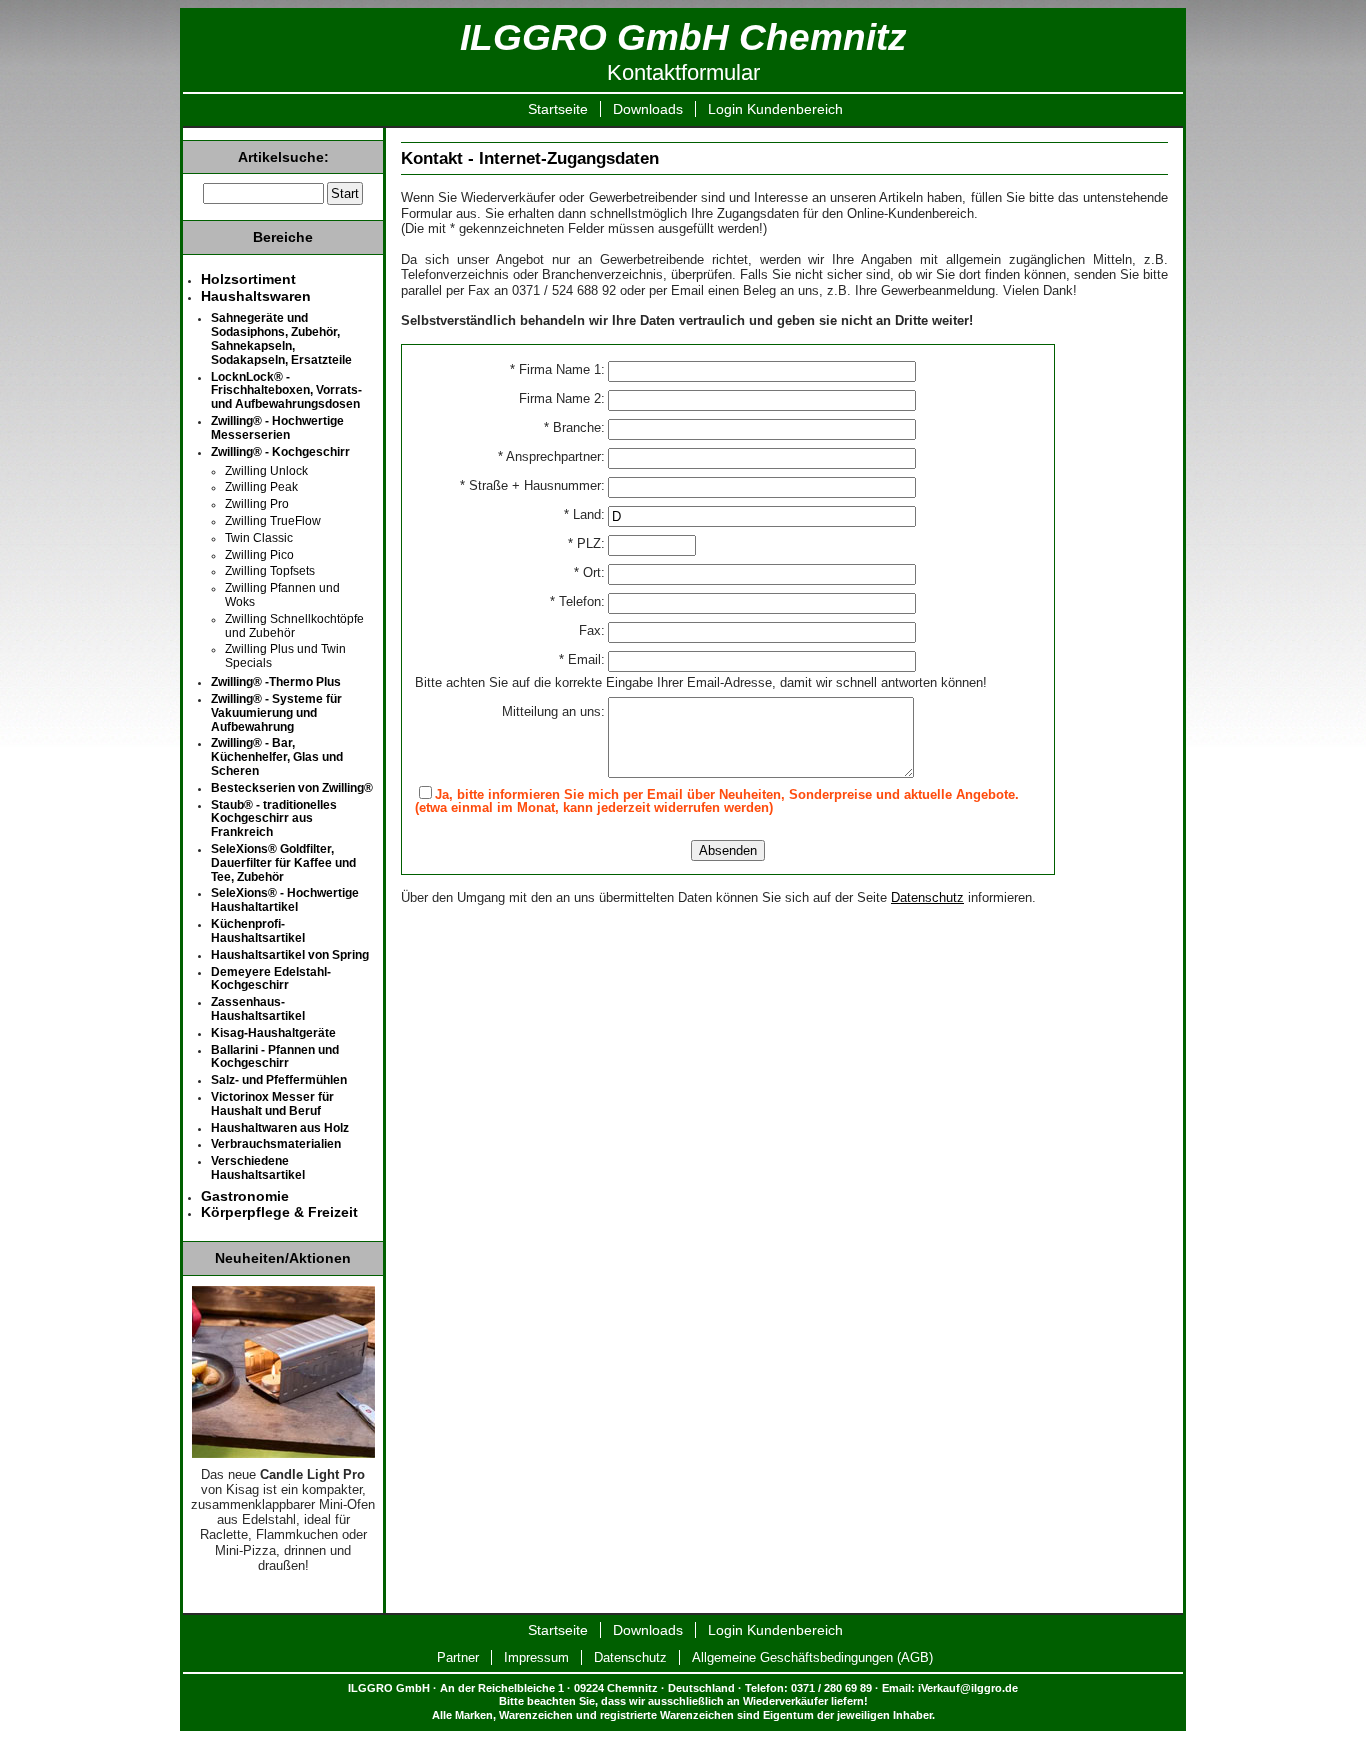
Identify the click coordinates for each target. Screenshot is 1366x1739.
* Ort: (589, 573)
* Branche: (574, 428)
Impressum (536, 1657)
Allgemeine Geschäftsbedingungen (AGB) (812, 1657)
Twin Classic (259, 538)
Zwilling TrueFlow (273, 521)
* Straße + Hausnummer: (532, 486)
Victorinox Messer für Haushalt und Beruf (272, 1104)
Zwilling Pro (257, 504)
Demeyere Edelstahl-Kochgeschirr (271, 979)
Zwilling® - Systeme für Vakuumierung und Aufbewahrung (276, 713)
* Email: (582, 660)
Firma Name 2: (562, 399)
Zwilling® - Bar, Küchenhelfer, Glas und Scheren (277, 757)
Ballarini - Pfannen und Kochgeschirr (275, 1057)
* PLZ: (586, 544)
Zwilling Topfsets (270, 571)
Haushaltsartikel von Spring (290, 955)
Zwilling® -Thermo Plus (276, 682)
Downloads (648, 109)
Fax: (592, 631)
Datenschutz (927, 897)
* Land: (584, 515)
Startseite (558, 109)
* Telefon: (577, 602)
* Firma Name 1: (557, 370)
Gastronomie (245, 1196)
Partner (458, 1657)
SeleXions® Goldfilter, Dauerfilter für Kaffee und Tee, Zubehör (283, 863)
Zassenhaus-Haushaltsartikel (258, 1009)
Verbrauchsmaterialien (276, 1144)
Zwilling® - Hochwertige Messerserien (277, 428)
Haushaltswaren (256, 296)
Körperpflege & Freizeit (279, 1212)
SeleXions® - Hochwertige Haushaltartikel (285, 900)
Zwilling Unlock (266, 471)
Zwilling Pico (259, 555)
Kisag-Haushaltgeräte (273, 1033)
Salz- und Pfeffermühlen (279, 1080)
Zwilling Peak (261, 487)
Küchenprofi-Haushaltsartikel (258, 931)
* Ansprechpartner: (551, 457)
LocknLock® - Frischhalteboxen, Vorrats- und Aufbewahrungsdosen (286, 391)
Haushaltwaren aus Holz (280, 1128)
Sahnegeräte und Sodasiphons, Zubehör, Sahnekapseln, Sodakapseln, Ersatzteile (281, 338)
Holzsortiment (248, 279)
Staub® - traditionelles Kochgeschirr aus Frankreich (274, 819)
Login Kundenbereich (775, 109)
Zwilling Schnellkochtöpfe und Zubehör (294, 626)
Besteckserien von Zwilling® (292, 788)
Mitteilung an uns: (553, 712)
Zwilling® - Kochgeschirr (280, 452)
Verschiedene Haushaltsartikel (258, 1168)
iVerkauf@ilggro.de (968, 1688)
